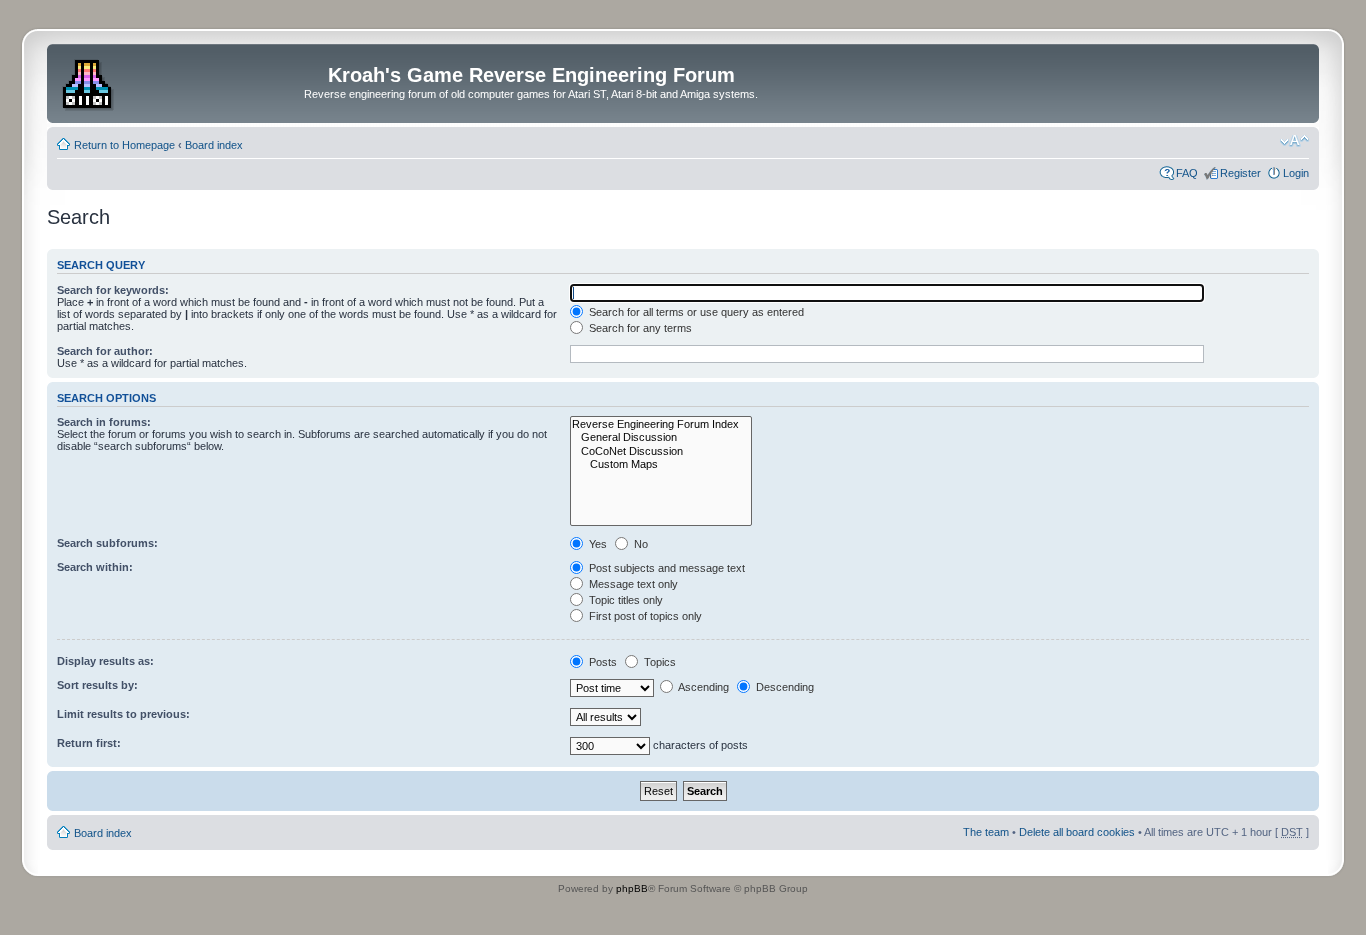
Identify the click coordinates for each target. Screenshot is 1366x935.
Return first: (89, 743)
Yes (596, 544)
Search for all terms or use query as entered (695, 312)
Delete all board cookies (1077, 832)
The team (986, 832)
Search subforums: (107, 543)
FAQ (1187, 173)
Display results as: (105, 661)
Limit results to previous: (123, 714)
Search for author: (105, 351)
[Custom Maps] (661, 464)
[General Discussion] (661, 437)
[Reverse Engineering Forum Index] (661, 424)
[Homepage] (89, 81)
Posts (601, 662)
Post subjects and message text (665, 568)
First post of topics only (644, 616)
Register (1240, 173)
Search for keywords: (113, 290)
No (639, 544)
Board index (214, 145)
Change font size (1294, 141)
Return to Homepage (124, 145)
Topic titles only (624, 600)
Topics (658, 662)
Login (1296, 173)
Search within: (95, 567)
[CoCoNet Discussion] (661, 451)
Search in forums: (104, 422)
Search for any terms (639, 328)
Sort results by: (97, 685)
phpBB (632, 888)
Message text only (632, 584)
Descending (783, 687)
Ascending (702, 687)
